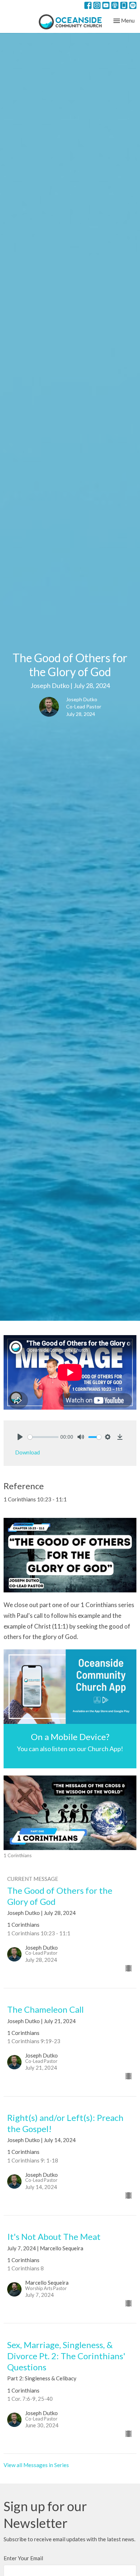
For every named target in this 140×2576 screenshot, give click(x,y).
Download (27, 1452)
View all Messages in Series (36, 2465)
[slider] (43, 1437)
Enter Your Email (23, 2558)
